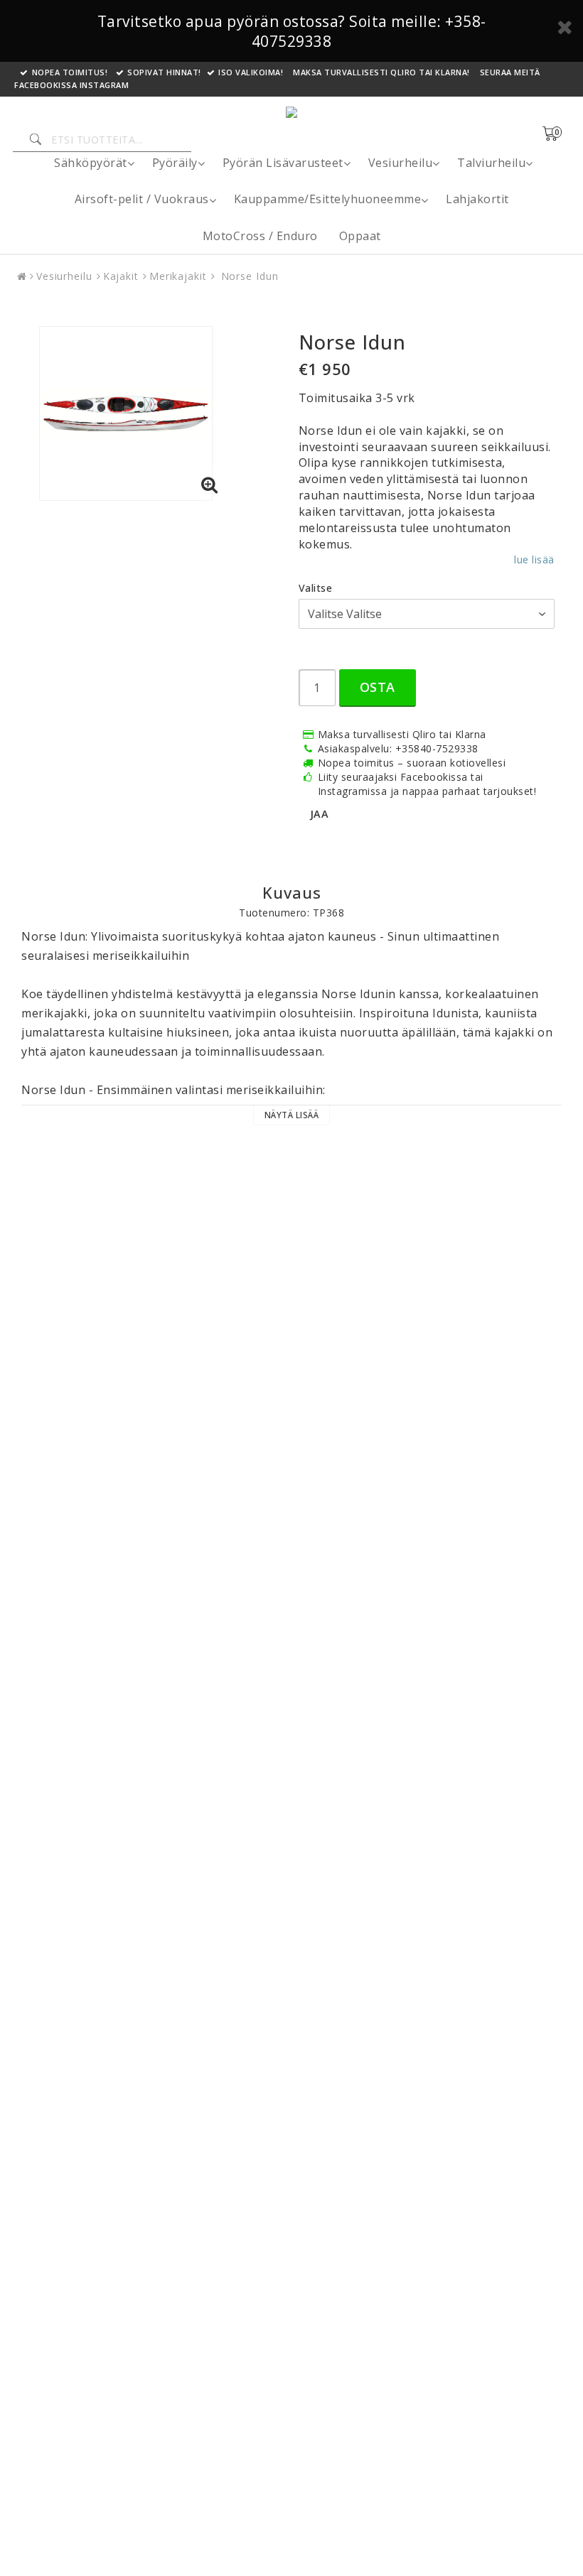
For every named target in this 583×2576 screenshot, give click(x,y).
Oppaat (360, 236)
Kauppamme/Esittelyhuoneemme (328, 199)
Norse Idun (248, 276)
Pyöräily (175, 163)
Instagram (105, 85)
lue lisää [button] (534, 559)
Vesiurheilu (401, 163)
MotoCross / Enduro (260, 236)
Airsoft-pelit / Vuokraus (142, 199)
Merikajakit (178, 276)
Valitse (316, 588)
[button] (559, 134)
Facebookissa (46, 85)
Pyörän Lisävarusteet (283, 163)
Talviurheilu (491, 163)
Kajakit (121, 276)
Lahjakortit (477, 199)
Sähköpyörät (91, 163)
